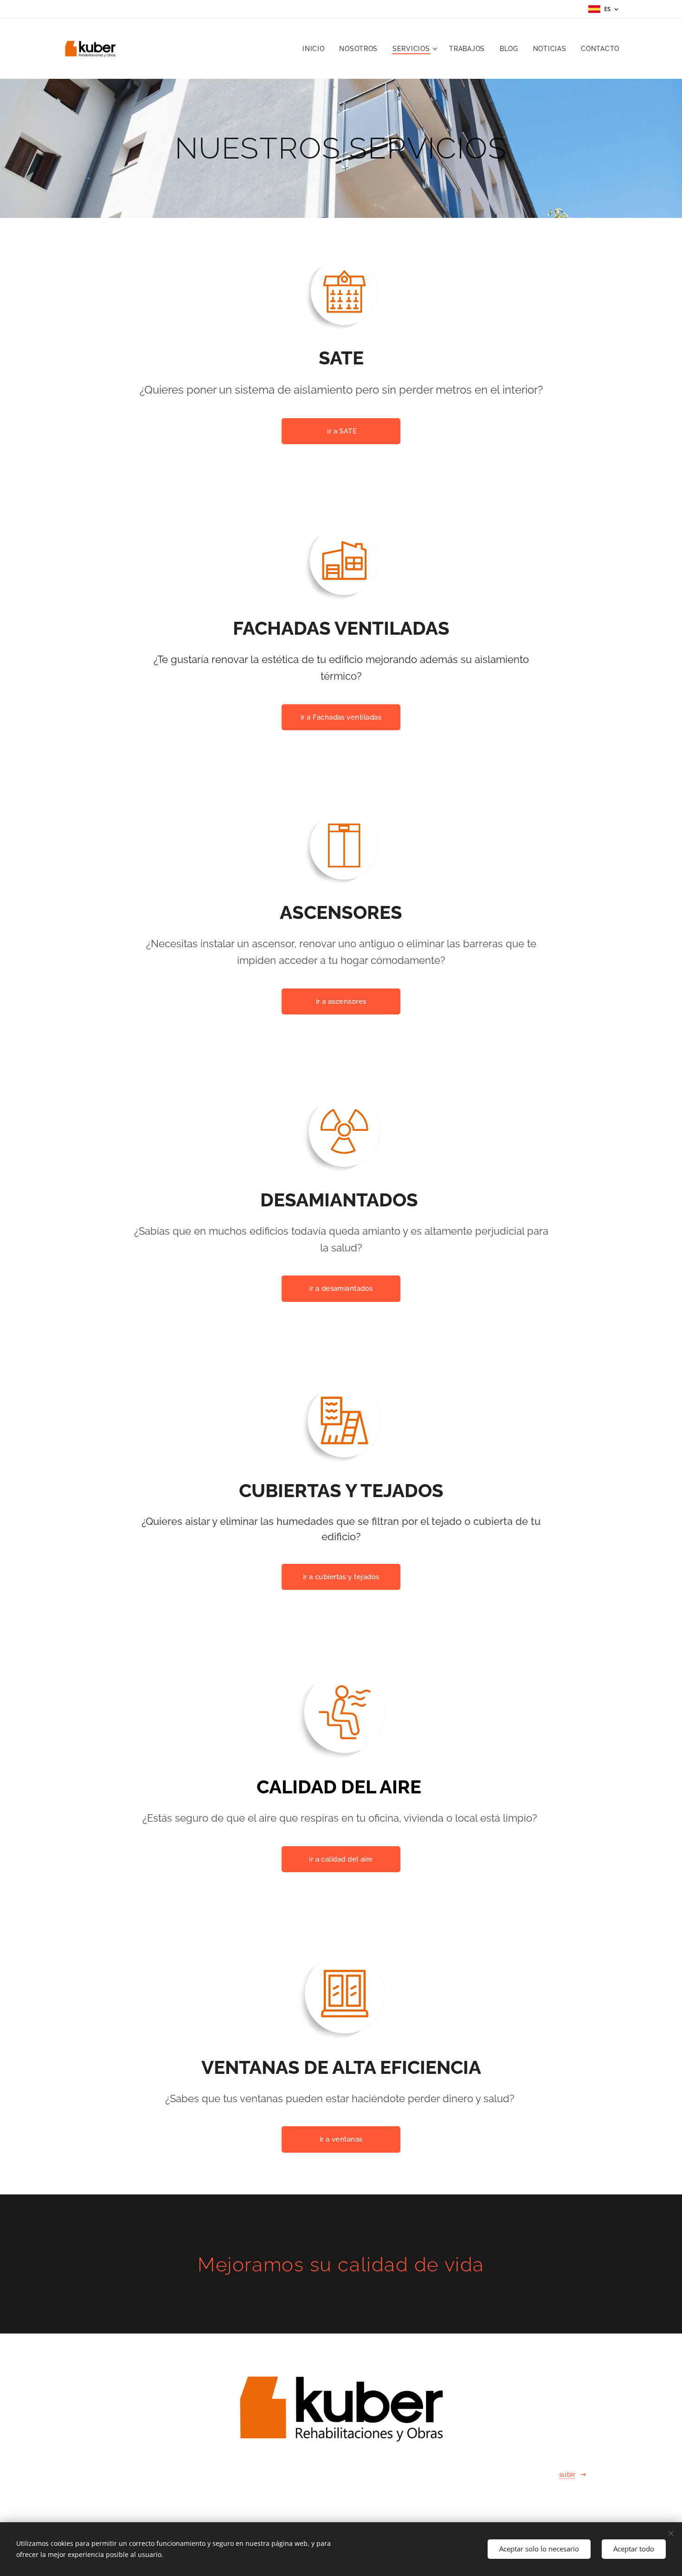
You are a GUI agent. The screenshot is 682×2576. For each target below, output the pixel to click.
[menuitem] (316, 49)
